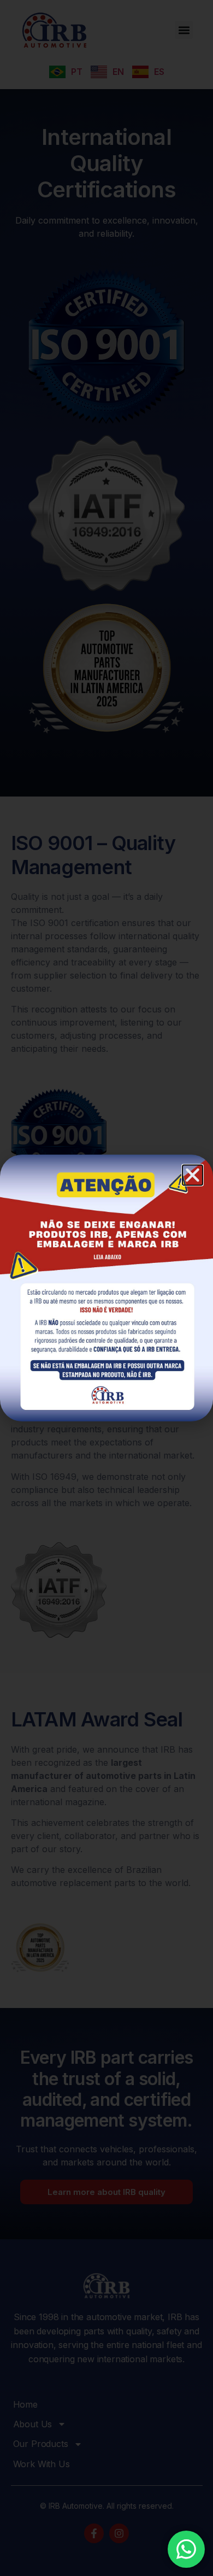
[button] (193, 1175)
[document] (106, 1288)
